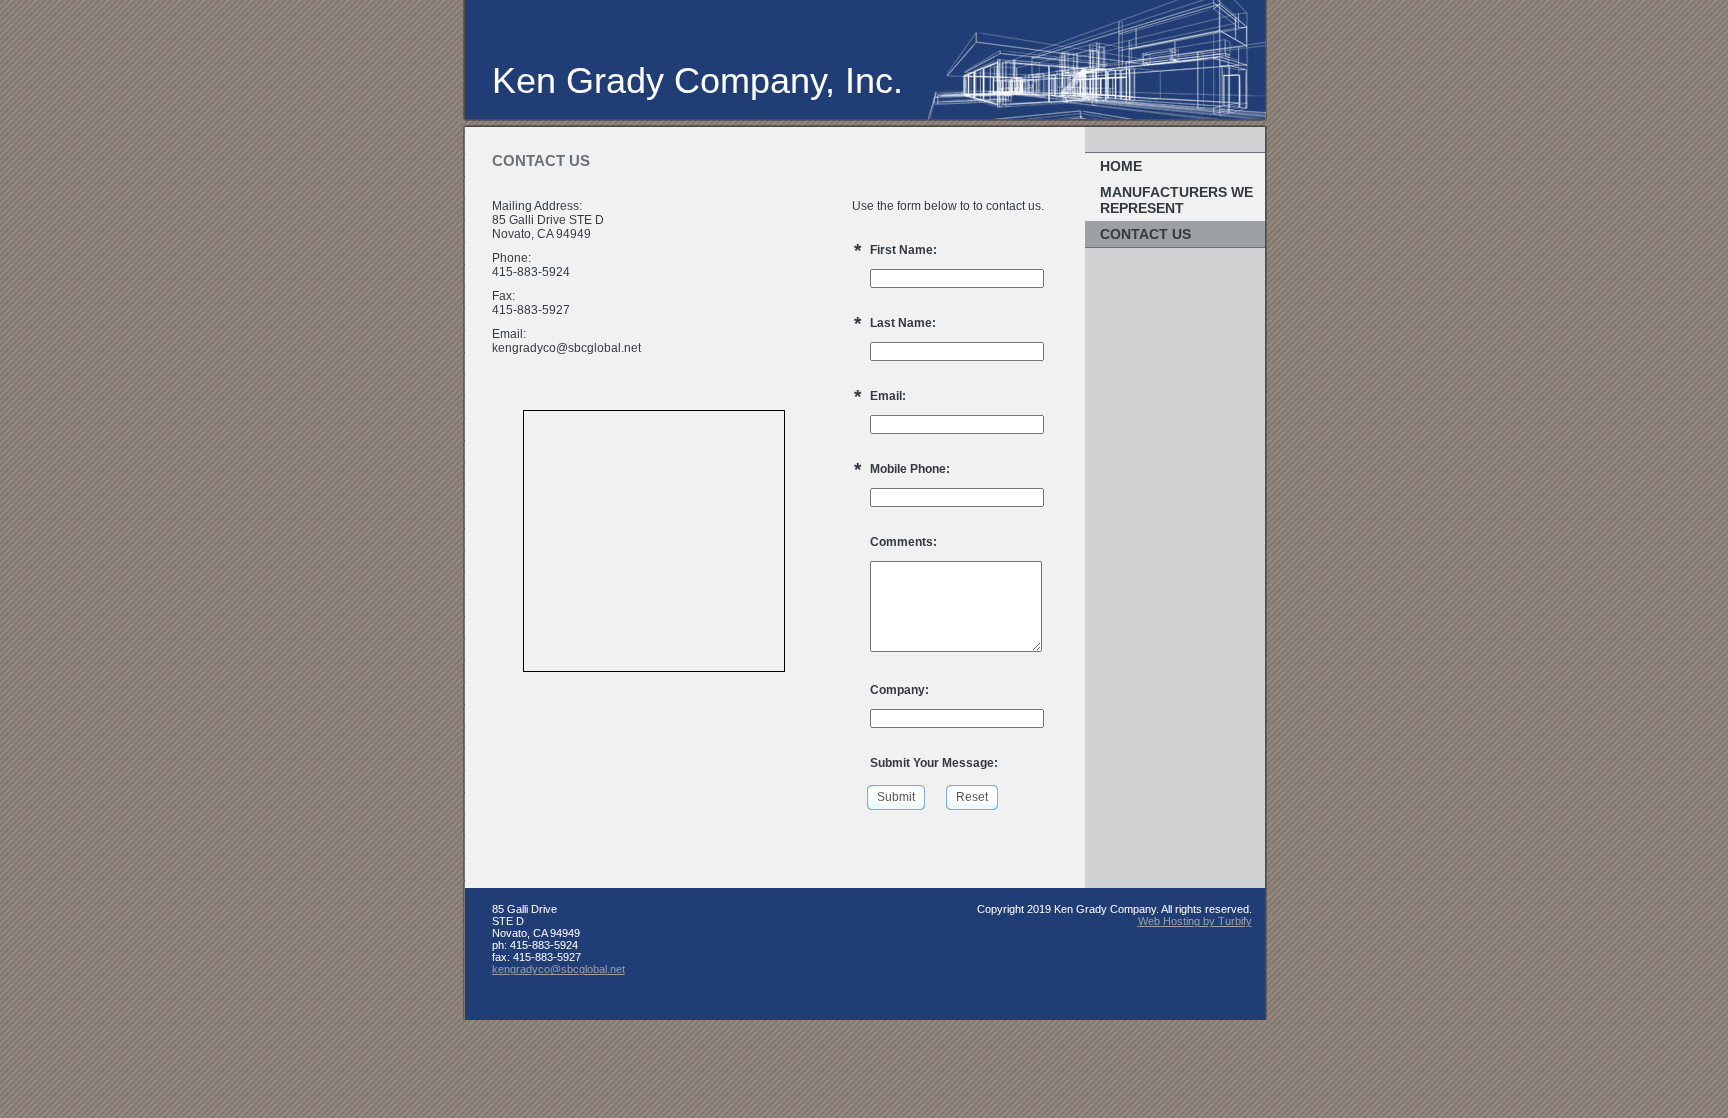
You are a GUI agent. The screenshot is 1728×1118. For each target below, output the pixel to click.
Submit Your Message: (934, 763)
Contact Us (1145, 234)
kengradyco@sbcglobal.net (558, 969)
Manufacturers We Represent (1176, 200)
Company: (899, 690)
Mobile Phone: (910, 469)
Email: (888, 396)
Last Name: (903, 323)
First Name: (903, 250)
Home (1121, 166)
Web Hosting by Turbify (1195, 921)
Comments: (903, 542)
